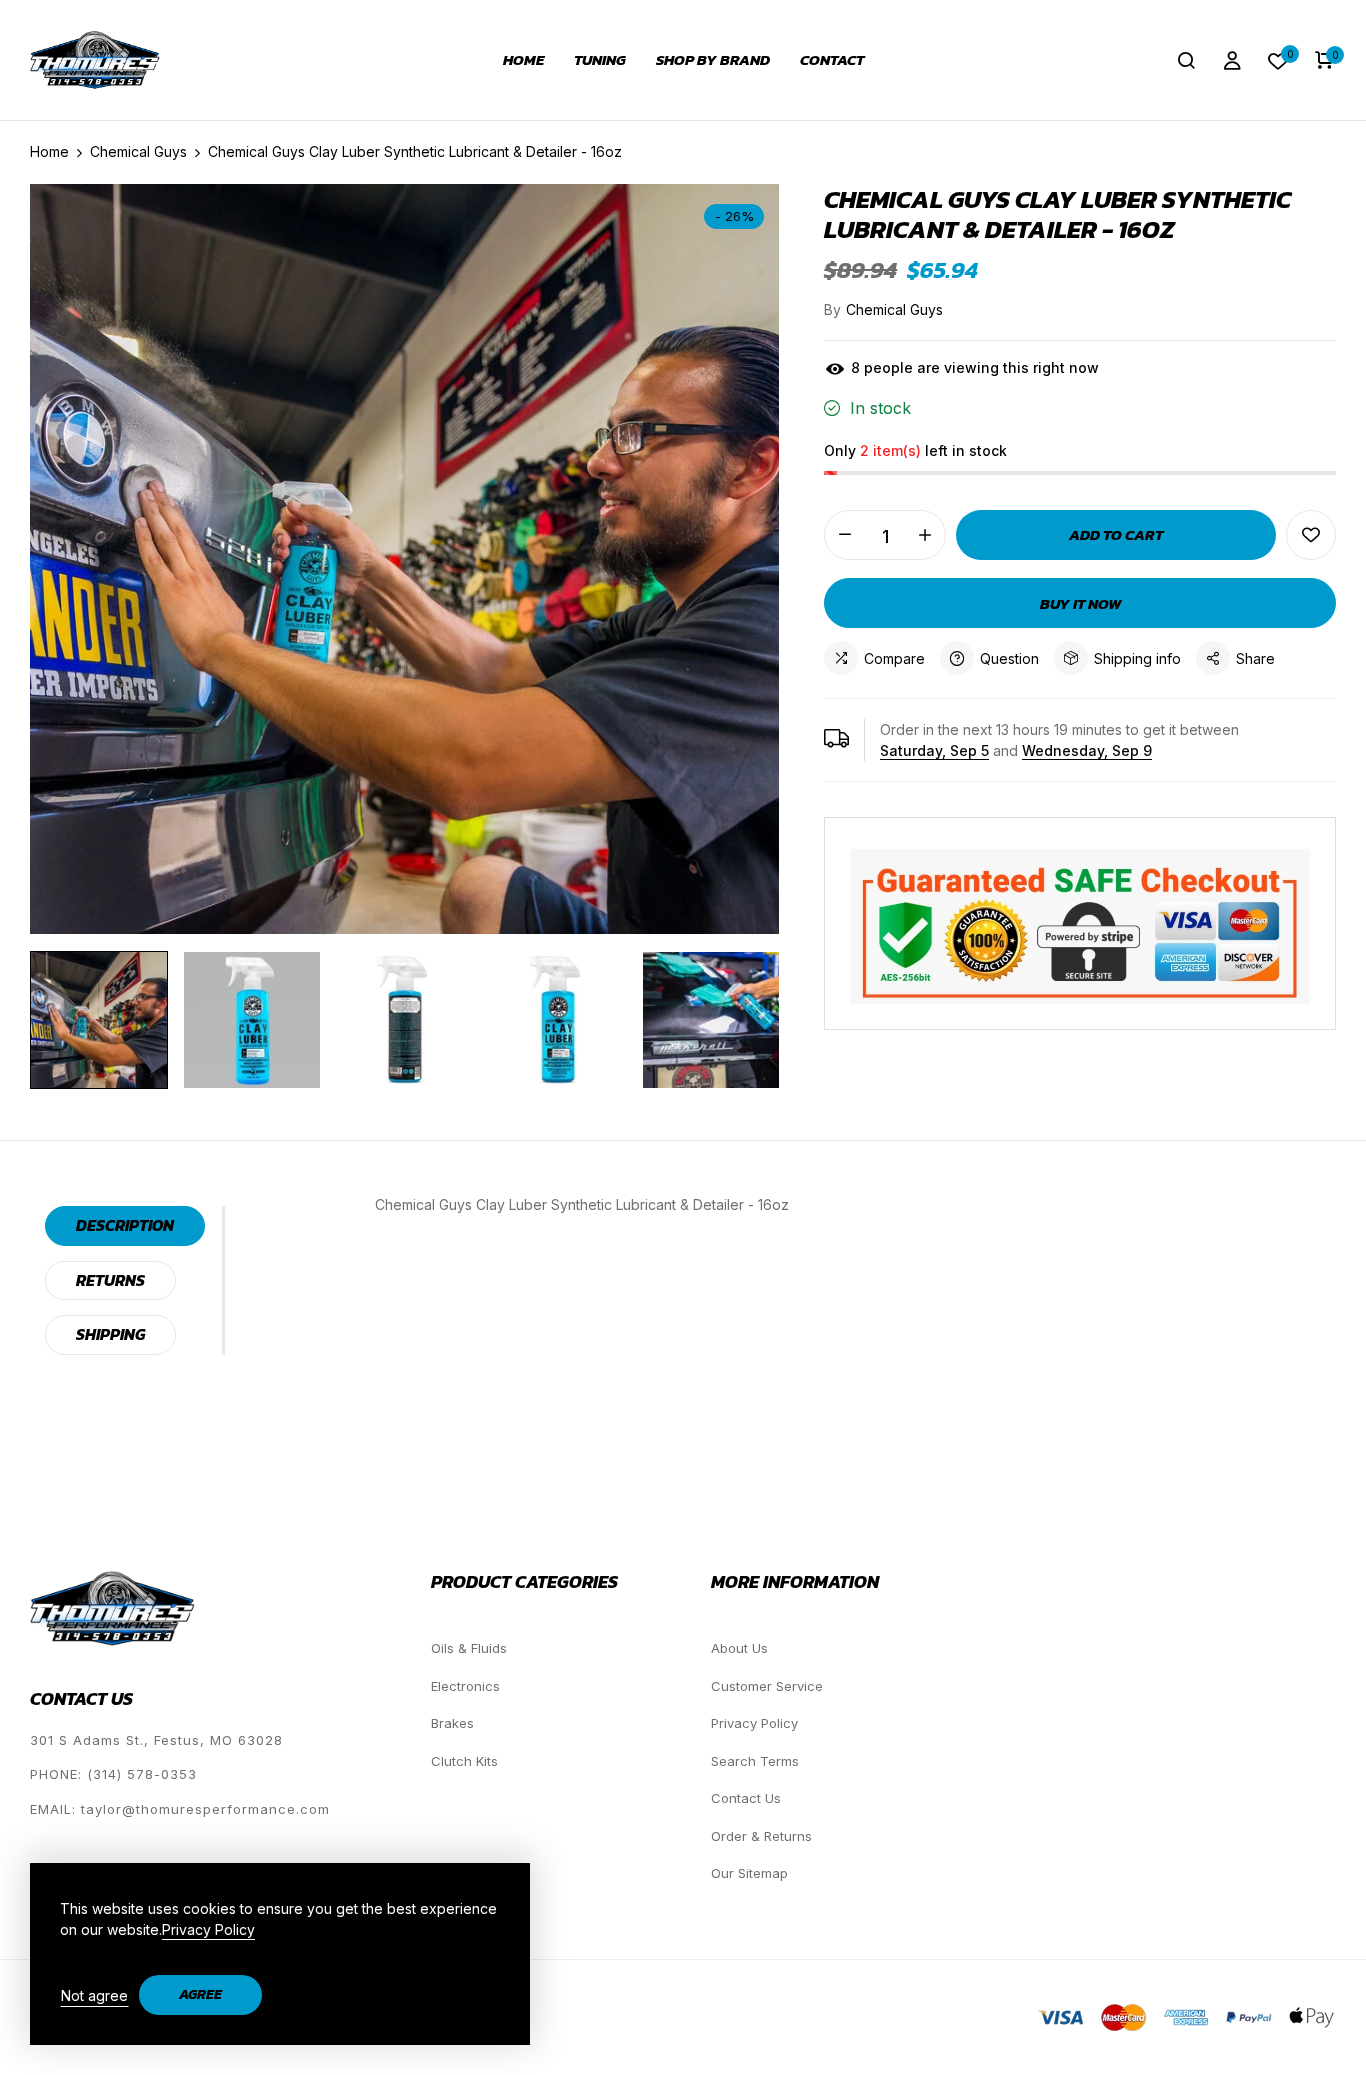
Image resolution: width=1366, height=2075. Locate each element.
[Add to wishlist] (1311, 535)
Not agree (94, 1995)
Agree (200, 1994)
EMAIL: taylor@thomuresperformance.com (180, 1809)
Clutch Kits (464, 1761)
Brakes (452, 1723)
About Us (739, 1648)
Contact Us (746, 1798)
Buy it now (1080, 603)
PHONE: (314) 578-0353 (113, 1774)
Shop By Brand (713, 60)
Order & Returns (761, 1836)
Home (523, 60)
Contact (832, 60)
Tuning (600, 60)
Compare (894, 658)
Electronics (465, 1686)
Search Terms (755, 1761)
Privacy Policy (754, 1723)
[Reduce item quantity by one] (845, 535)
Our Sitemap (749, 1873)
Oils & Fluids (469, 1648)
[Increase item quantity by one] (925, 535)
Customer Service (767, 1686)
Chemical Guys (894, 309)
